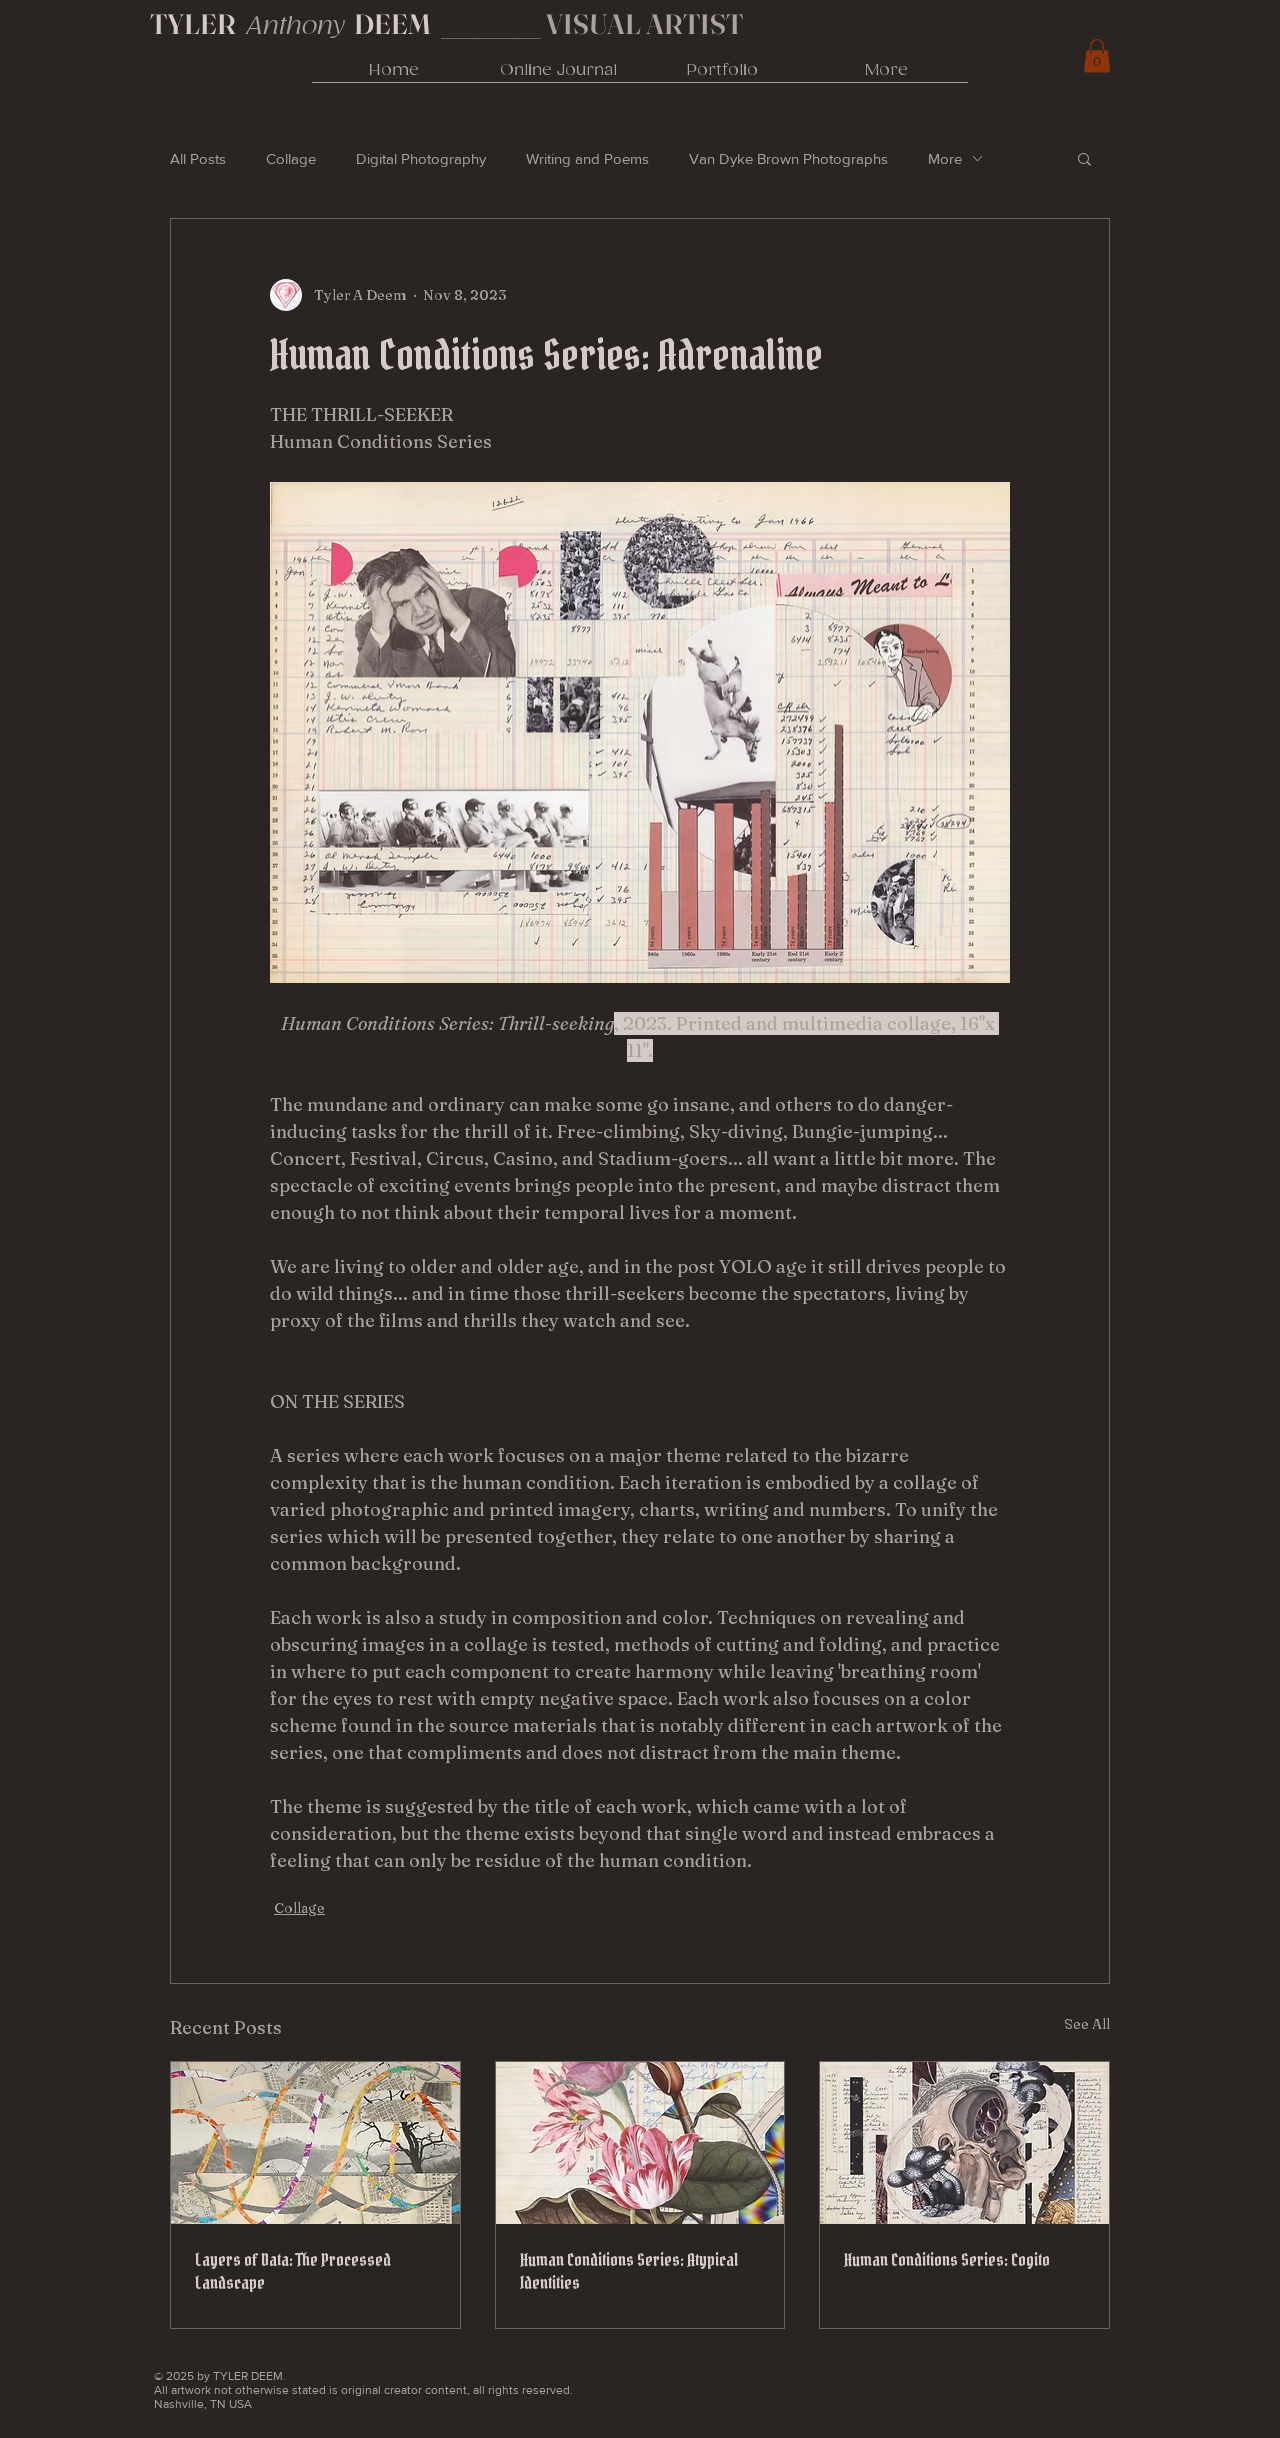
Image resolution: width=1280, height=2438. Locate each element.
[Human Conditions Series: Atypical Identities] (640, 2143)
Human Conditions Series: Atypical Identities (629, 2271)
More (945, 158)
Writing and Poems (587, 158)
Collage (291, 158)
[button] (1084, 158)
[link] (1097, 55)
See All (1087, 2024)
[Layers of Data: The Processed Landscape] (315, 2143)
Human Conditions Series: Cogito (947, 2259)
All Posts (198, 158)
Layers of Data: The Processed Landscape (293, 2271)
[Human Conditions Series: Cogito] (964, 2143)
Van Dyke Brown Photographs (788, 158)
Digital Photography (421, 158)
